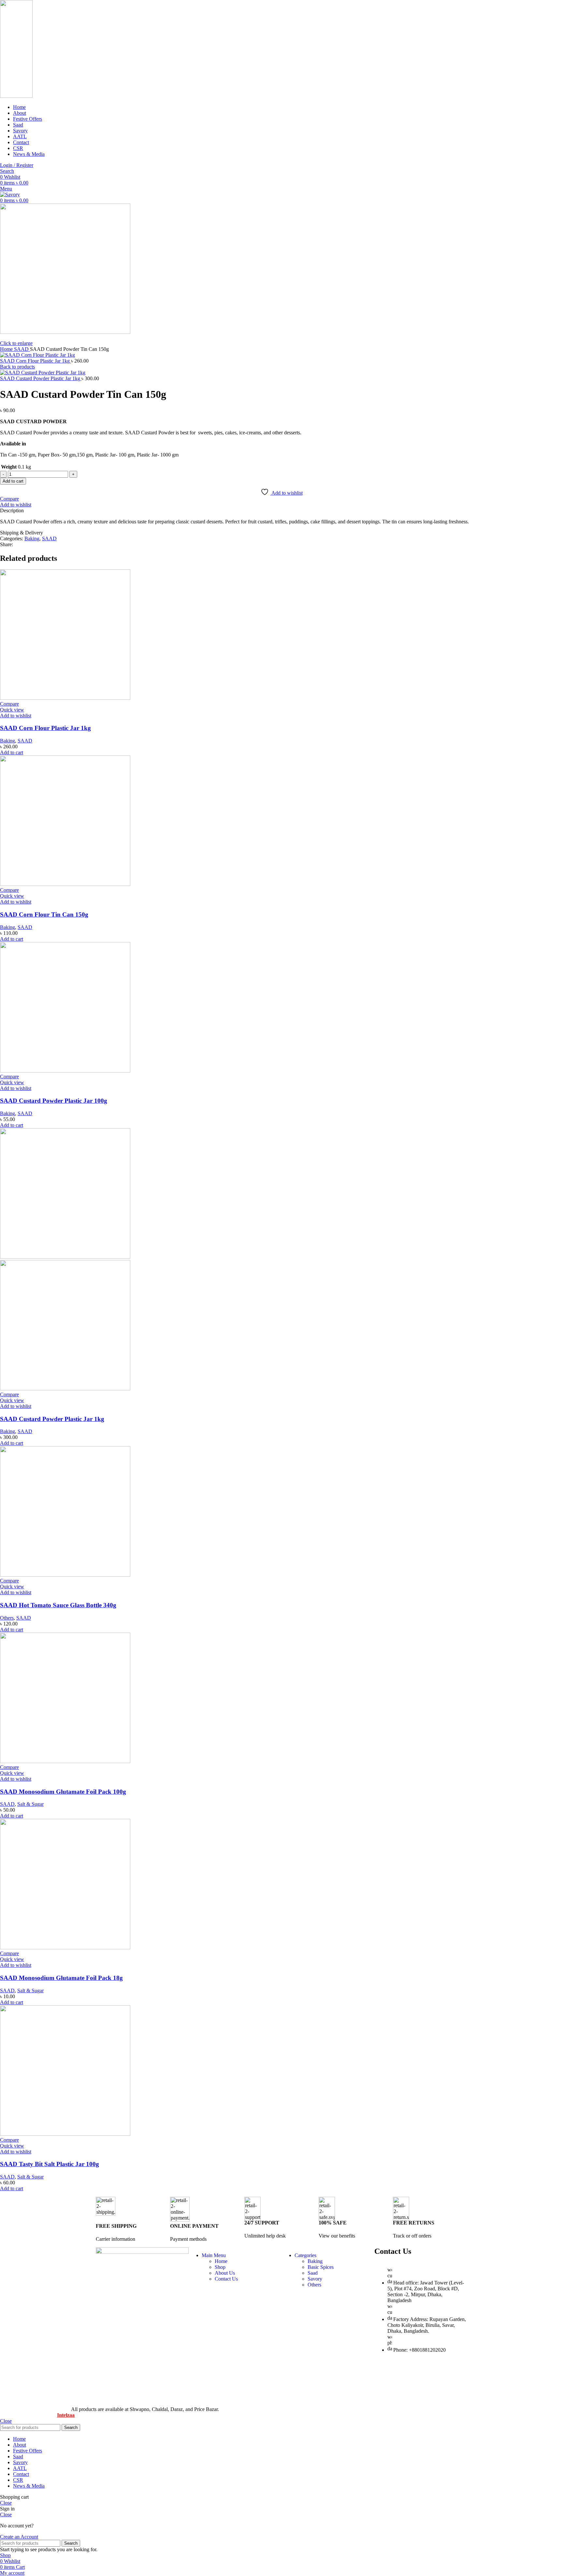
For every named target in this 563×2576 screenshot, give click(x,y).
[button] (12, 752)
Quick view (12, 710)
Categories (305, 2255)
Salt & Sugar (30, 1804)
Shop (220, 2267)
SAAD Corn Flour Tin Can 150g (44, 914)
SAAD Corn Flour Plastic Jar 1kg (36, 361)
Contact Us (226, 2279)
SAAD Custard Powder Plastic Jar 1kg (41, 378)
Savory (315, 2279)
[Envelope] (453, 2373)
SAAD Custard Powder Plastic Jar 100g (54, 1101)
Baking (32, 539)
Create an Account (19, 2537)
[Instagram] (400, 2397)
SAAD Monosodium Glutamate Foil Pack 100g (63, 1792)
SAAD (22, 349)
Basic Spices (321, 2267)
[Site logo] (16, 96)
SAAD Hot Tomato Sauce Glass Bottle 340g (58, 1605)
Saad (313, 2273)
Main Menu (214, 2255)
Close (6, 2421)
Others (7, 1618)
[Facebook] (383, 2373)
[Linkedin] (383, 2397)
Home (7, 349)
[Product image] (65, 1389)
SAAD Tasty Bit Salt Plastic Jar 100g (50, 2164)
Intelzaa (66, 2415)
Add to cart (13, 481)
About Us (225, 2273)
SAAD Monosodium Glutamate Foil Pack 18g (61, 1978)
